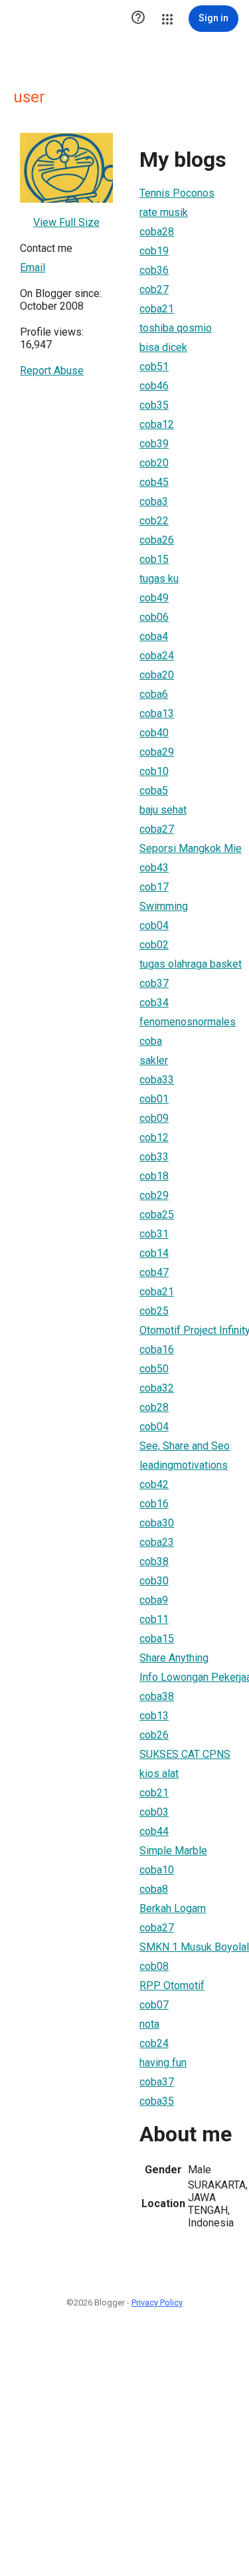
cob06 (154, 617)
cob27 (154, 289)
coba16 (157, 1349)
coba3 (154, 501)
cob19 (154, 251)
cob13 (154, 1716)
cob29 (154, 1195)
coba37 (157, 2082)
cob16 (154, 1504)
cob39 (154, 444)
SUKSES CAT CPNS (185, 1754)
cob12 (154, 1137)
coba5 (154, 791)
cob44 (154, 1831)
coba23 (157, 1542)
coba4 (154, 636)
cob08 (154, 1966)
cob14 (154, 1253)
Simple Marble (173, 1851)
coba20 (157, 675)
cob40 (154, 733)
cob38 (154, 1561)
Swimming (164, 906)
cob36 (154, 270)
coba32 (157, 1388)
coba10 (157, 1870)
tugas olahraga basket (191, 964)
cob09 (154, 1118)
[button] (138, 19)
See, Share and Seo (185, 1446)
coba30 (157, 1523)
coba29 (157, 752)
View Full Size (66, 222)
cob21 (154, 1793)
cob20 (154, 463)
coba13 (157, 713)
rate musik (164, 212)
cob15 (154, 559)
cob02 (154, 945)
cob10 (154, 771)
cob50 (154, 1369)
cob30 (154, 1581)
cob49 (154, 598)
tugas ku (159, 579)
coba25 (157, 1215)
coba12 (157, 424)
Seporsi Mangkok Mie (191, 848)
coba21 (157, 309)
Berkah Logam (173, 1908)
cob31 (154, 1234)
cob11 (154, 1619)
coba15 (157, 1639)
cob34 (154, 1003)
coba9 (154, 1600)
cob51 (154, 367)
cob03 (154, 1812)
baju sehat (163, 810)
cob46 (154, 386)
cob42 (154, 1484)
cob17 (154, 887)
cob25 (154, 1311)
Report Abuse (52, 371)
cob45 (154, 482)
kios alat (159, 1773)
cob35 (154, 405)
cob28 (154, 1407)
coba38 (157, 1696)
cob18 (154, 1176)
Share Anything (174, 1658)
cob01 (154, 1099)
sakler (154, 1060)
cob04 (154, 925)
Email (33, 268)
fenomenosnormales (188, 1022)
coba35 (157, 2101)
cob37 (154, 983)
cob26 (154, 1735)
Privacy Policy (157, 2303)
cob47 (154, 1272)
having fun (163, 2063)
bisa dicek (163, 347)
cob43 (154, 868)
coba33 (157, 1080)
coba (151, 1041)
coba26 (157, 540)
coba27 (157, 829)
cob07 (154, 2005)
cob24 (154, 2043)
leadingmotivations (184, 1465)
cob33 (154, 1157)
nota (149, 2024)
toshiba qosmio (176, 328)
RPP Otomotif (172, 1986)
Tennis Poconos (177, 193)
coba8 (154, 1889)
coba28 (157, 232)
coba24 (157, 656)
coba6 (154, 694)
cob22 (154, 521)
